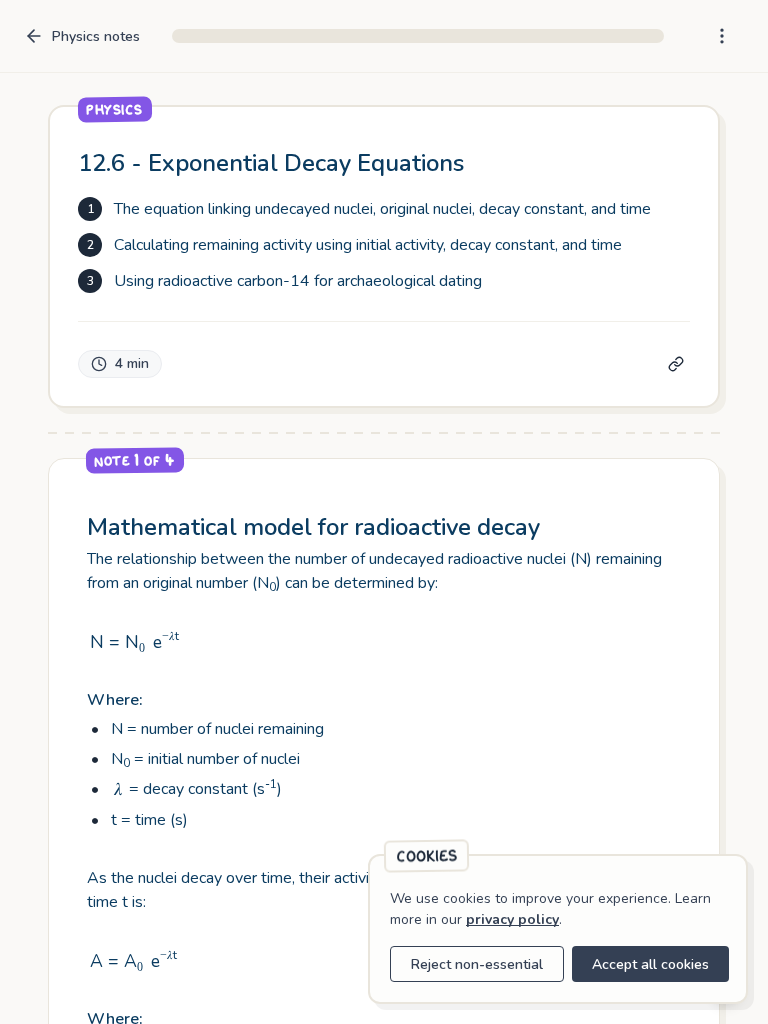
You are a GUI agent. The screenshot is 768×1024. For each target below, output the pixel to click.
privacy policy (512, 919)
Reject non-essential (477, 964)
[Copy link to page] (676, 364)
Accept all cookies (650, 964)
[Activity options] (722, 36)
